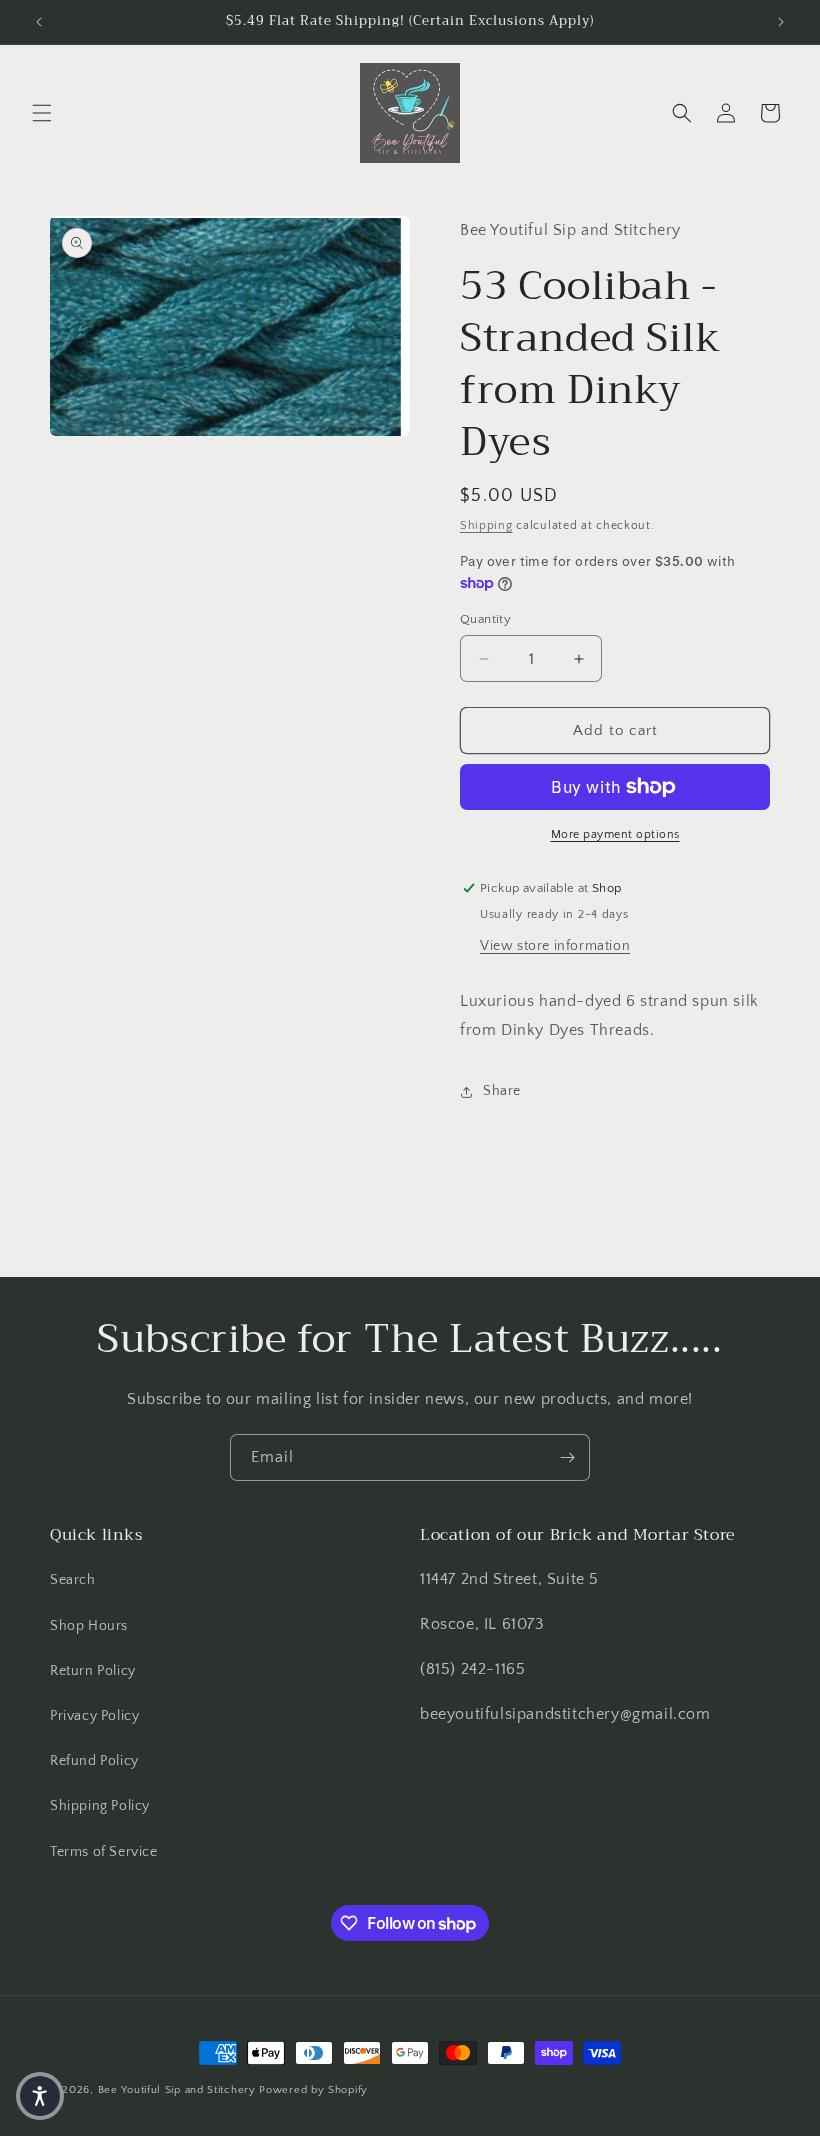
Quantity (485, 619)
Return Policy (93, 1671)
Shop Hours (89, 1626)
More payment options (615, 834)
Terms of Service (104, 1852)
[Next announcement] (781, 22)
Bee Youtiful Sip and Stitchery (177, 2090)
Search (73, 1580)
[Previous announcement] (39, 22)
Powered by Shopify (313, 2090)
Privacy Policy (94, 1716)
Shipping (486, 525)
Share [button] (502, 1091)
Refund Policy (94, 1761)
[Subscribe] (567, 1457)
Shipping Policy (100, 1806)
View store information (555, 946)
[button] (42, 113)
